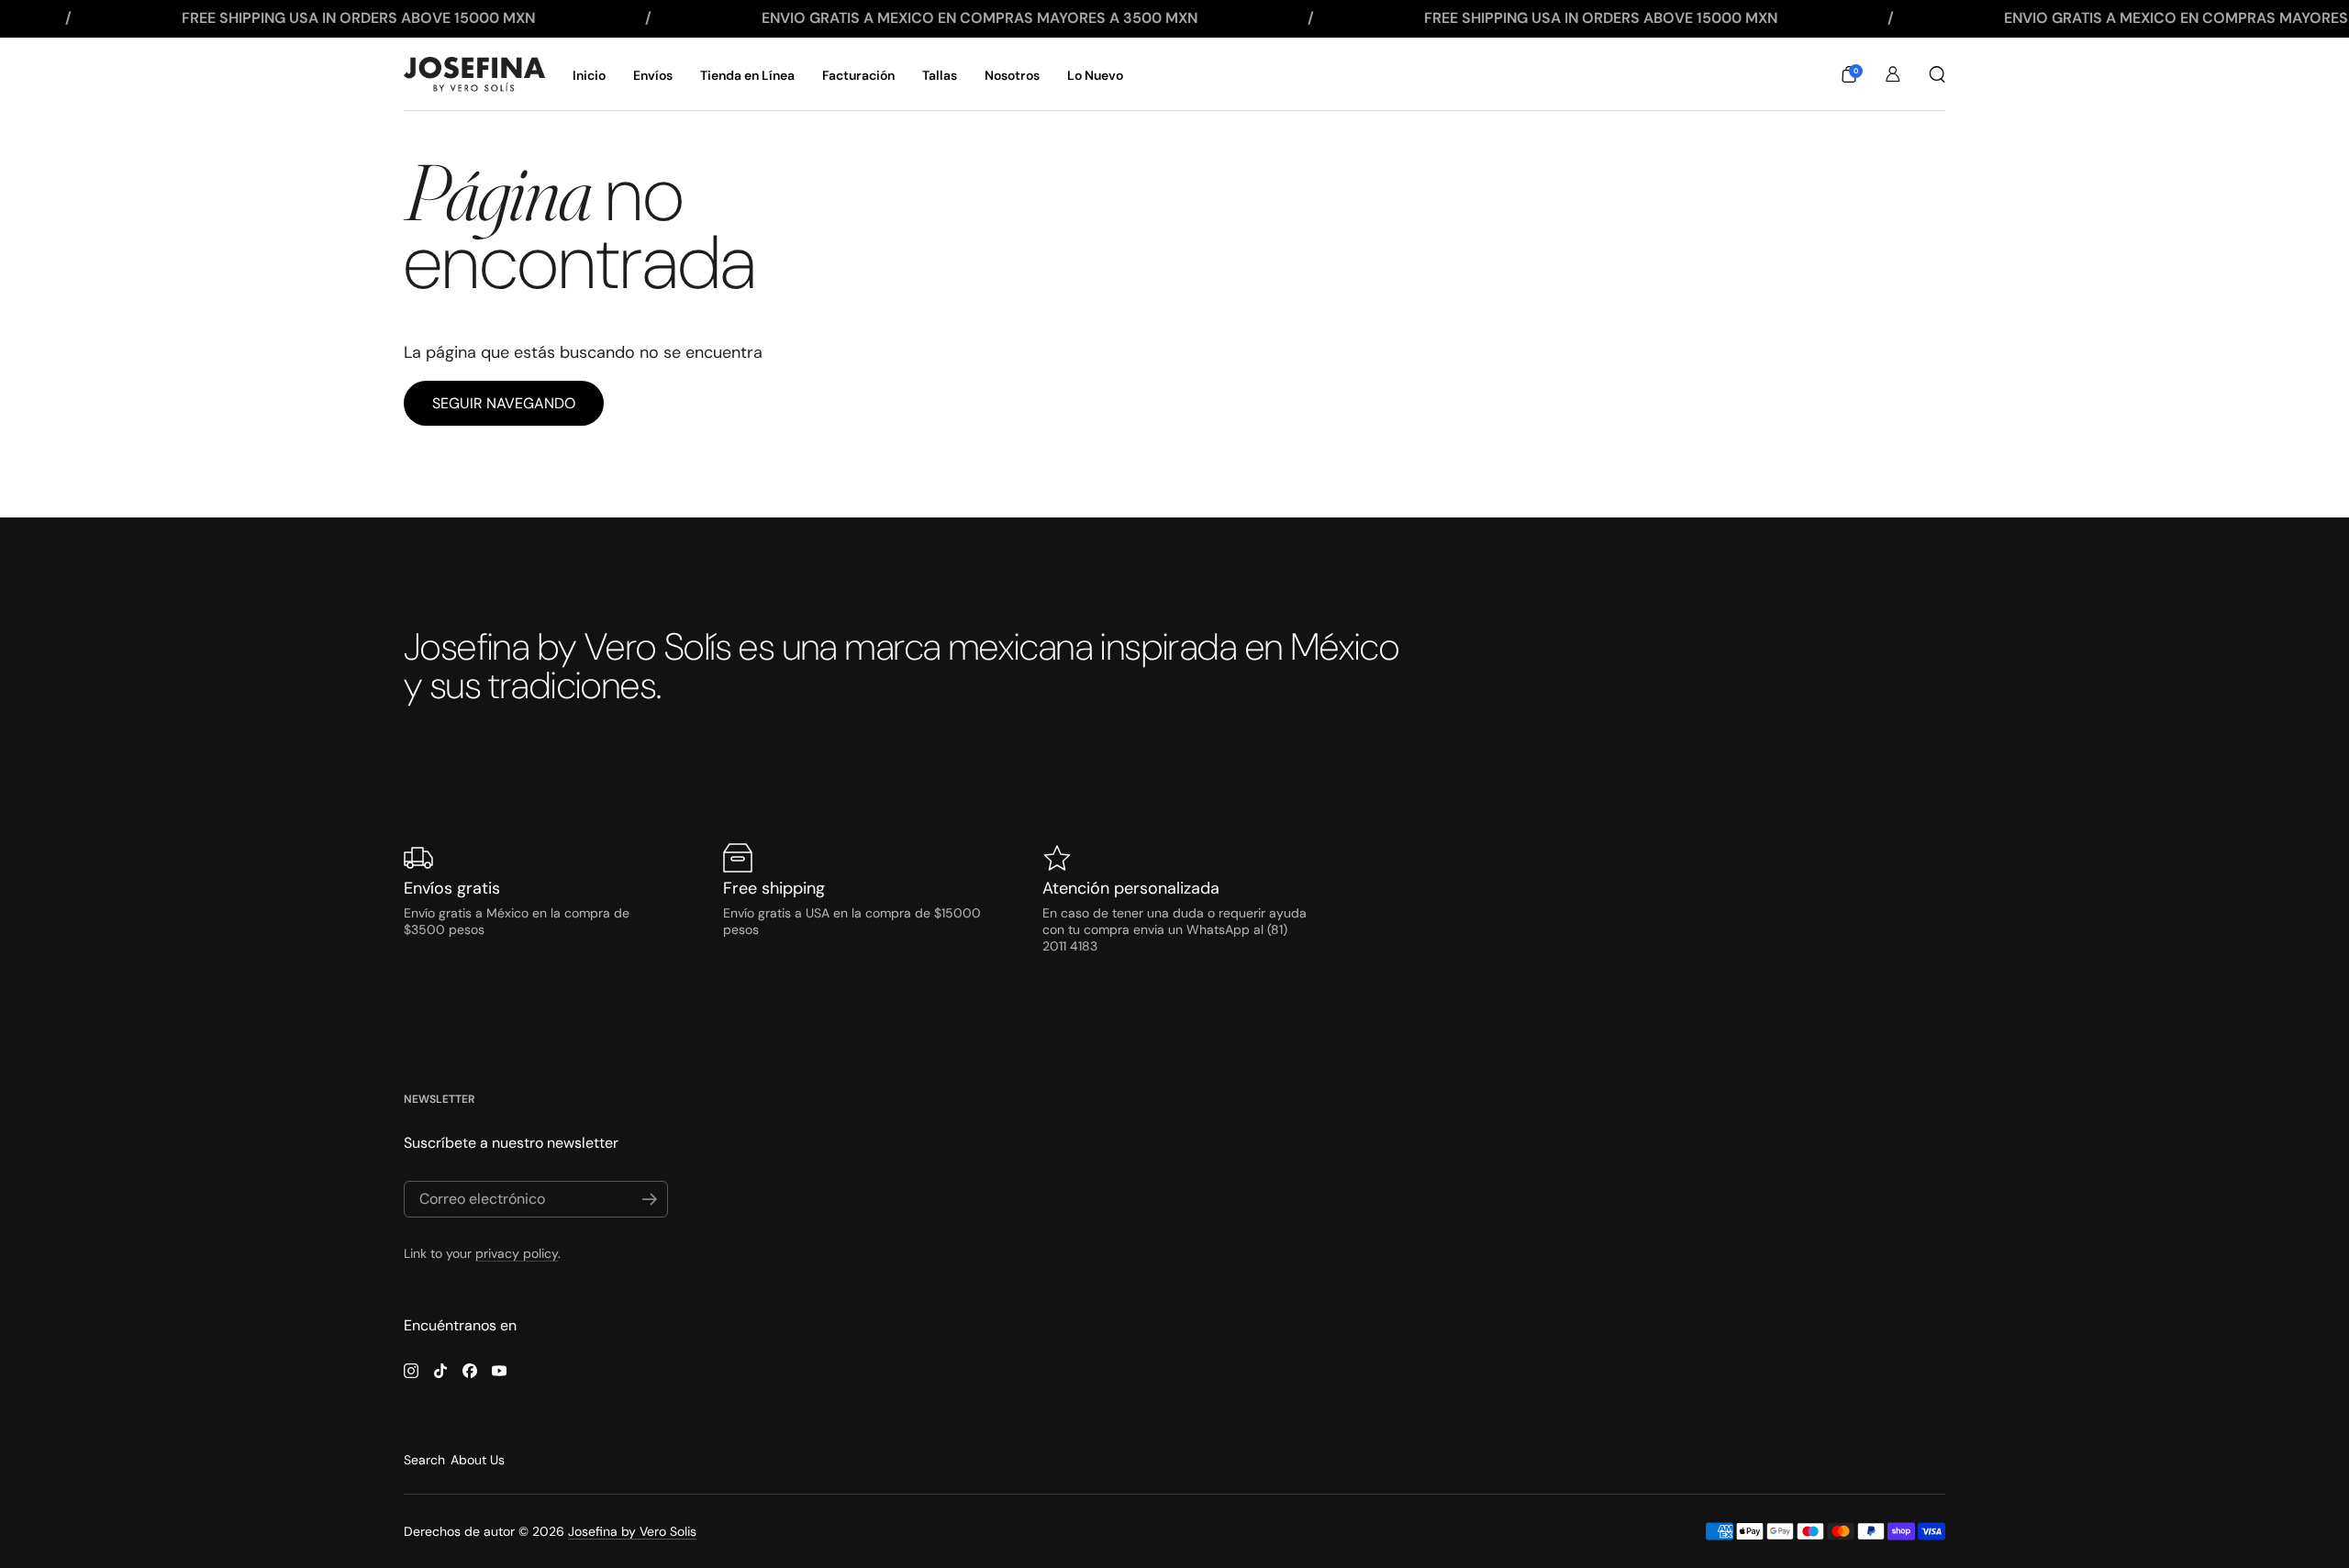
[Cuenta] (1893, 74)
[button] (1849, 74)
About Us (478, 1460)
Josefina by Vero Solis (632, 1531)
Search (424, 1460)
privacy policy (517, 1253)
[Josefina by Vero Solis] (474, 74)
